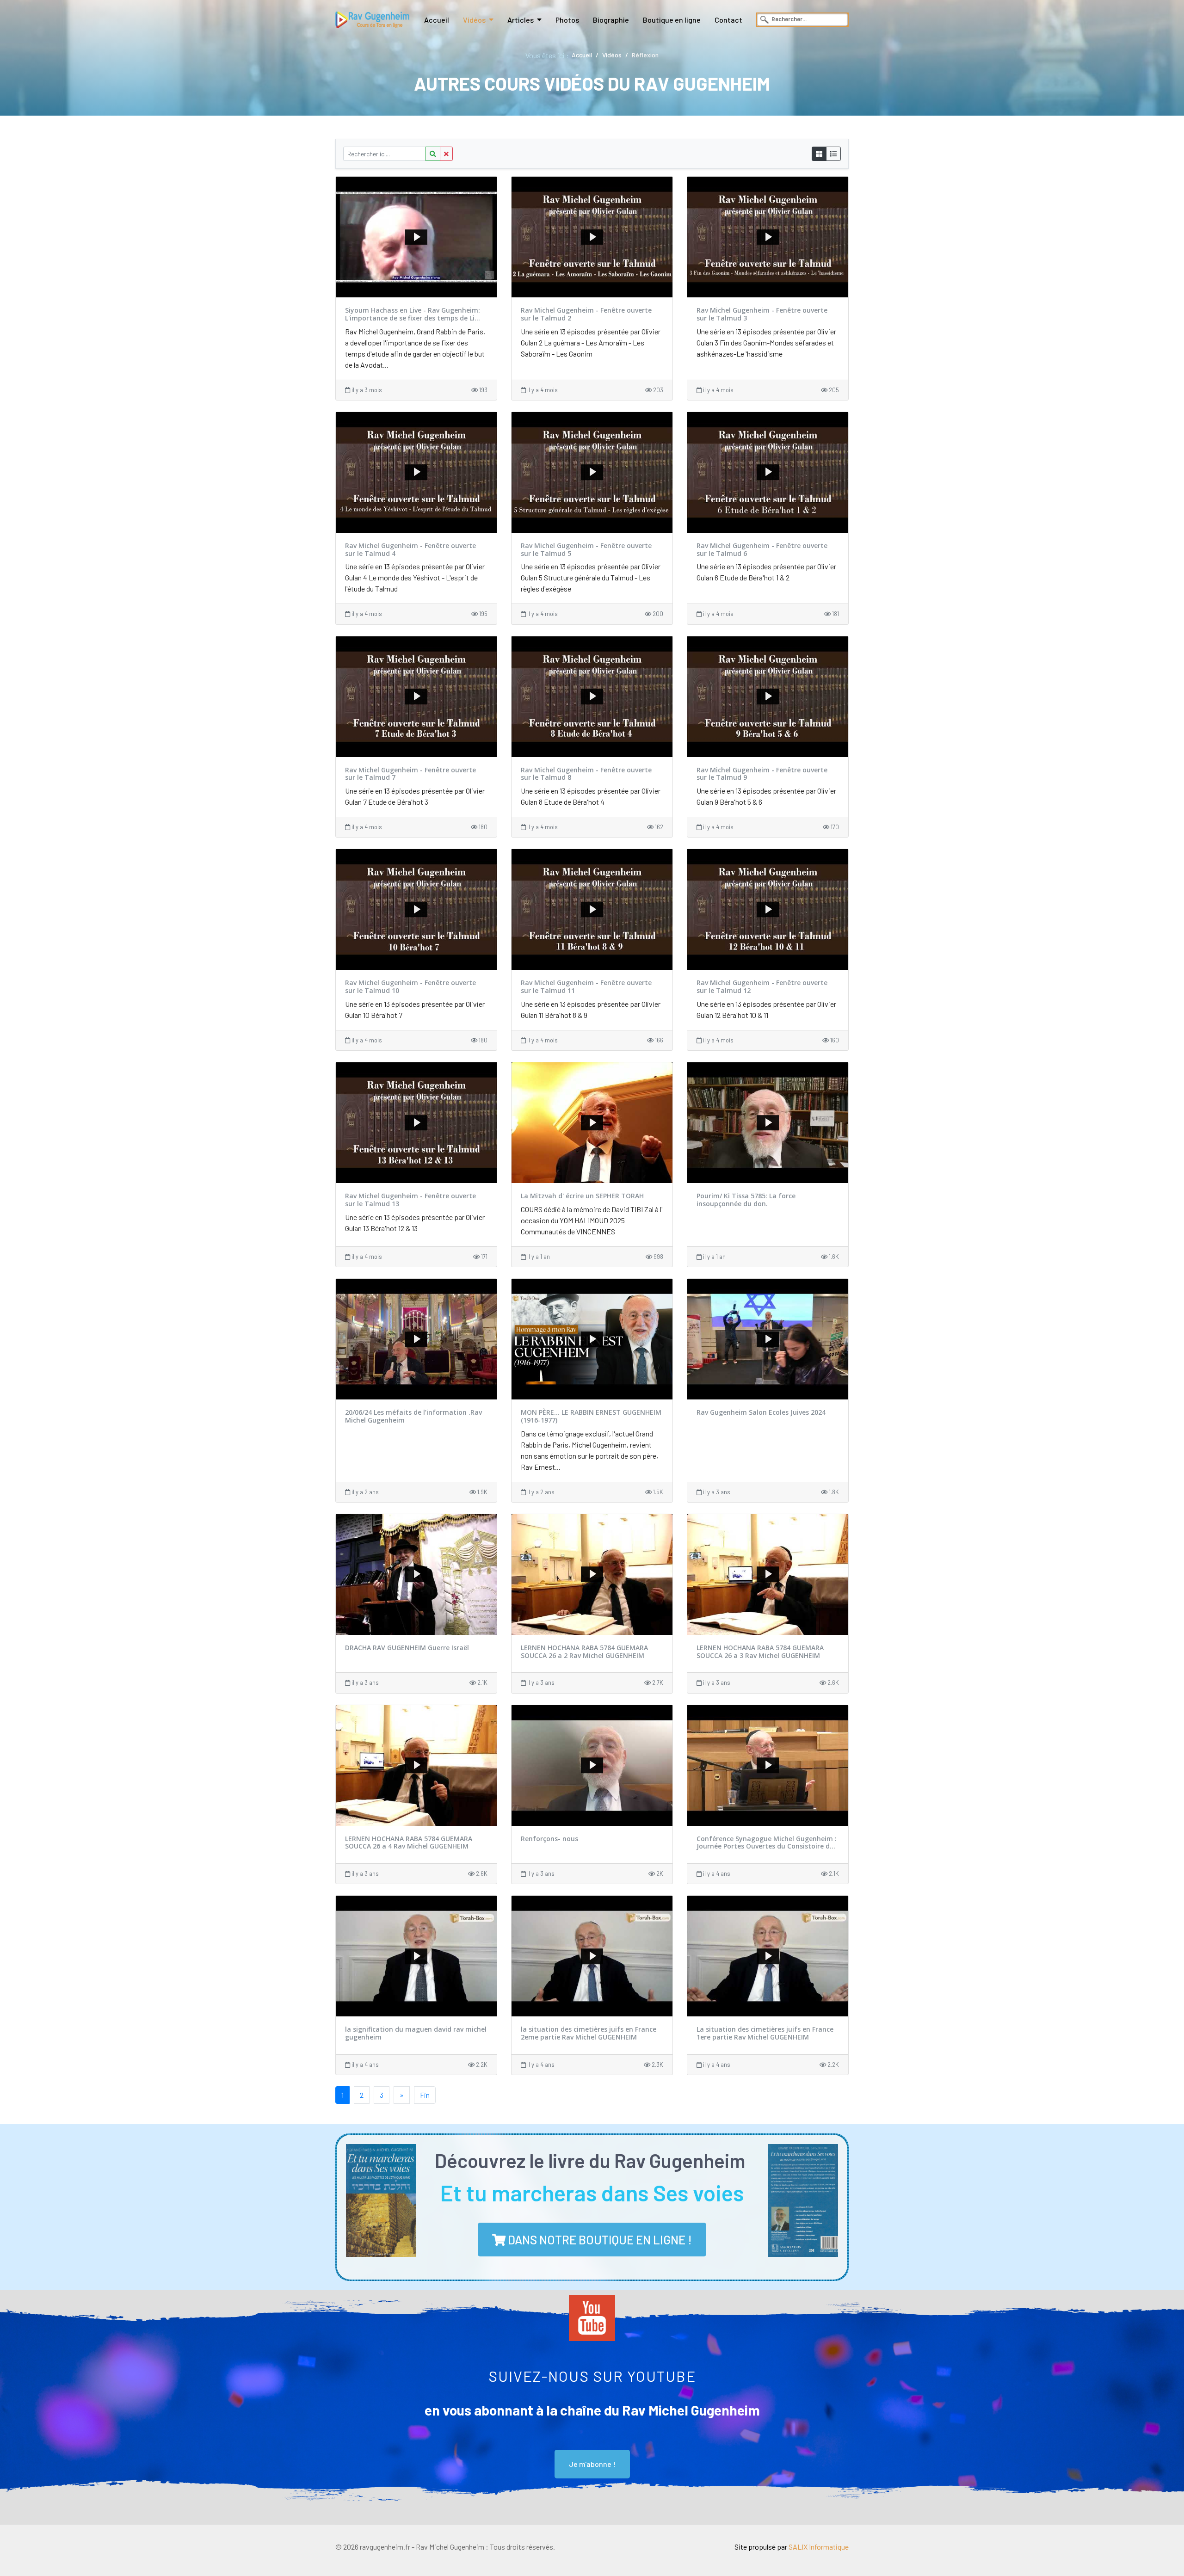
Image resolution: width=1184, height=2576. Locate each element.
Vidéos (474, 20)
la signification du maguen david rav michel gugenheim (416, 2033)
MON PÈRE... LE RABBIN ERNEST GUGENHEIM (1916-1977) (591, 1416)
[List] (833, 154)
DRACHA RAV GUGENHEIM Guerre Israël (407, 1648)
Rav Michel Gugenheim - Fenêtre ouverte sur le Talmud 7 (410, 774)
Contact (728, 20)
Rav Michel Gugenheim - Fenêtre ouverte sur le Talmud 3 (762, 314)
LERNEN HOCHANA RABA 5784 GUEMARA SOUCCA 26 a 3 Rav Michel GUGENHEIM (760, 1652)
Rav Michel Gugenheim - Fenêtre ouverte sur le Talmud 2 (586, 314)
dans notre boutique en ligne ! (599, 2240)
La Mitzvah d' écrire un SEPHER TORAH (582, 1196)
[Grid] (819, 154)
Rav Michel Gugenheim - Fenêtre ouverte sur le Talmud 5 (586, 549)
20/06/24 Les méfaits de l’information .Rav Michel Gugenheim (413, 1416)
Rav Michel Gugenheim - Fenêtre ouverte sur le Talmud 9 (762, 774)
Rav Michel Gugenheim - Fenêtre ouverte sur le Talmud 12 (762, 986)
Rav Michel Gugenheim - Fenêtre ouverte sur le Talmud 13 (410, 1200)
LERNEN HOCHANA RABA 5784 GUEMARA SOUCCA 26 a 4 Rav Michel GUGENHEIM (409, 1843)
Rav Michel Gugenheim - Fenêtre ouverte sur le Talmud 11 (586, 986)
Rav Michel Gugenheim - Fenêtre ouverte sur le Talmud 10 (410, 986)
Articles (521, 20)
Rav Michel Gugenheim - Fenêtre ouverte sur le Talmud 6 (762, 549)
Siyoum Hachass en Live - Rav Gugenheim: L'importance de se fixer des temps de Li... (413, 314)
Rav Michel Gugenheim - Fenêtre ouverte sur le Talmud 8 (586, 774)
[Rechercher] (433, 154)
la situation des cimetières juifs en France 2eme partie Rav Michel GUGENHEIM (589, 2033)
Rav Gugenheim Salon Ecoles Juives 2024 (761, 1412)
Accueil (437, 20)
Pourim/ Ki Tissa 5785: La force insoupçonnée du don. (746, 1200)
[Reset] (446, 154)
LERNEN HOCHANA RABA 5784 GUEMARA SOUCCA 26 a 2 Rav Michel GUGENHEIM (584, 1652)
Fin (425, 2095)
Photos (567, 20)
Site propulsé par (792, 2547)
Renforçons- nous (549, 1839)
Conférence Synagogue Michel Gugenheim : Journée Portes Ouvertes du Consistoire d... (767, 1843)
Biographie (611, 20)
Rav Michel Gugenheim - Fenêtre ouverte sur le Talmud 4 (410, 549)
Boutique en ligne (672, 20)
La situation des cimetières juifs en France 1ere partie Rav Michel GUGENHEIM (765, 2033)
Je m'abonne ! (592, 2464)
